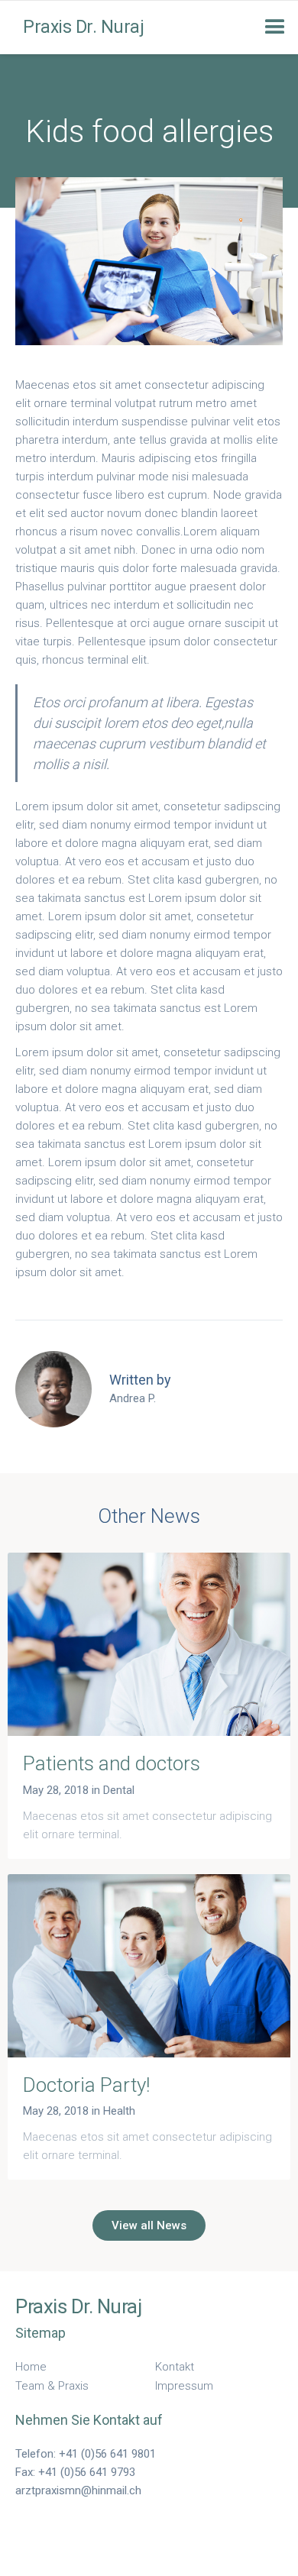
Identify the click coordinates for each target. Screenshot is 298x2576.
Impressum (184, 2386)
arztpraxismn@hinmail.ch (78, 2490)
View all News (149, 2225)
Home (31, 2367)
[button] (275, 27)
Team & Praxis (52, 2386)
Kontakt (175, 2367)
